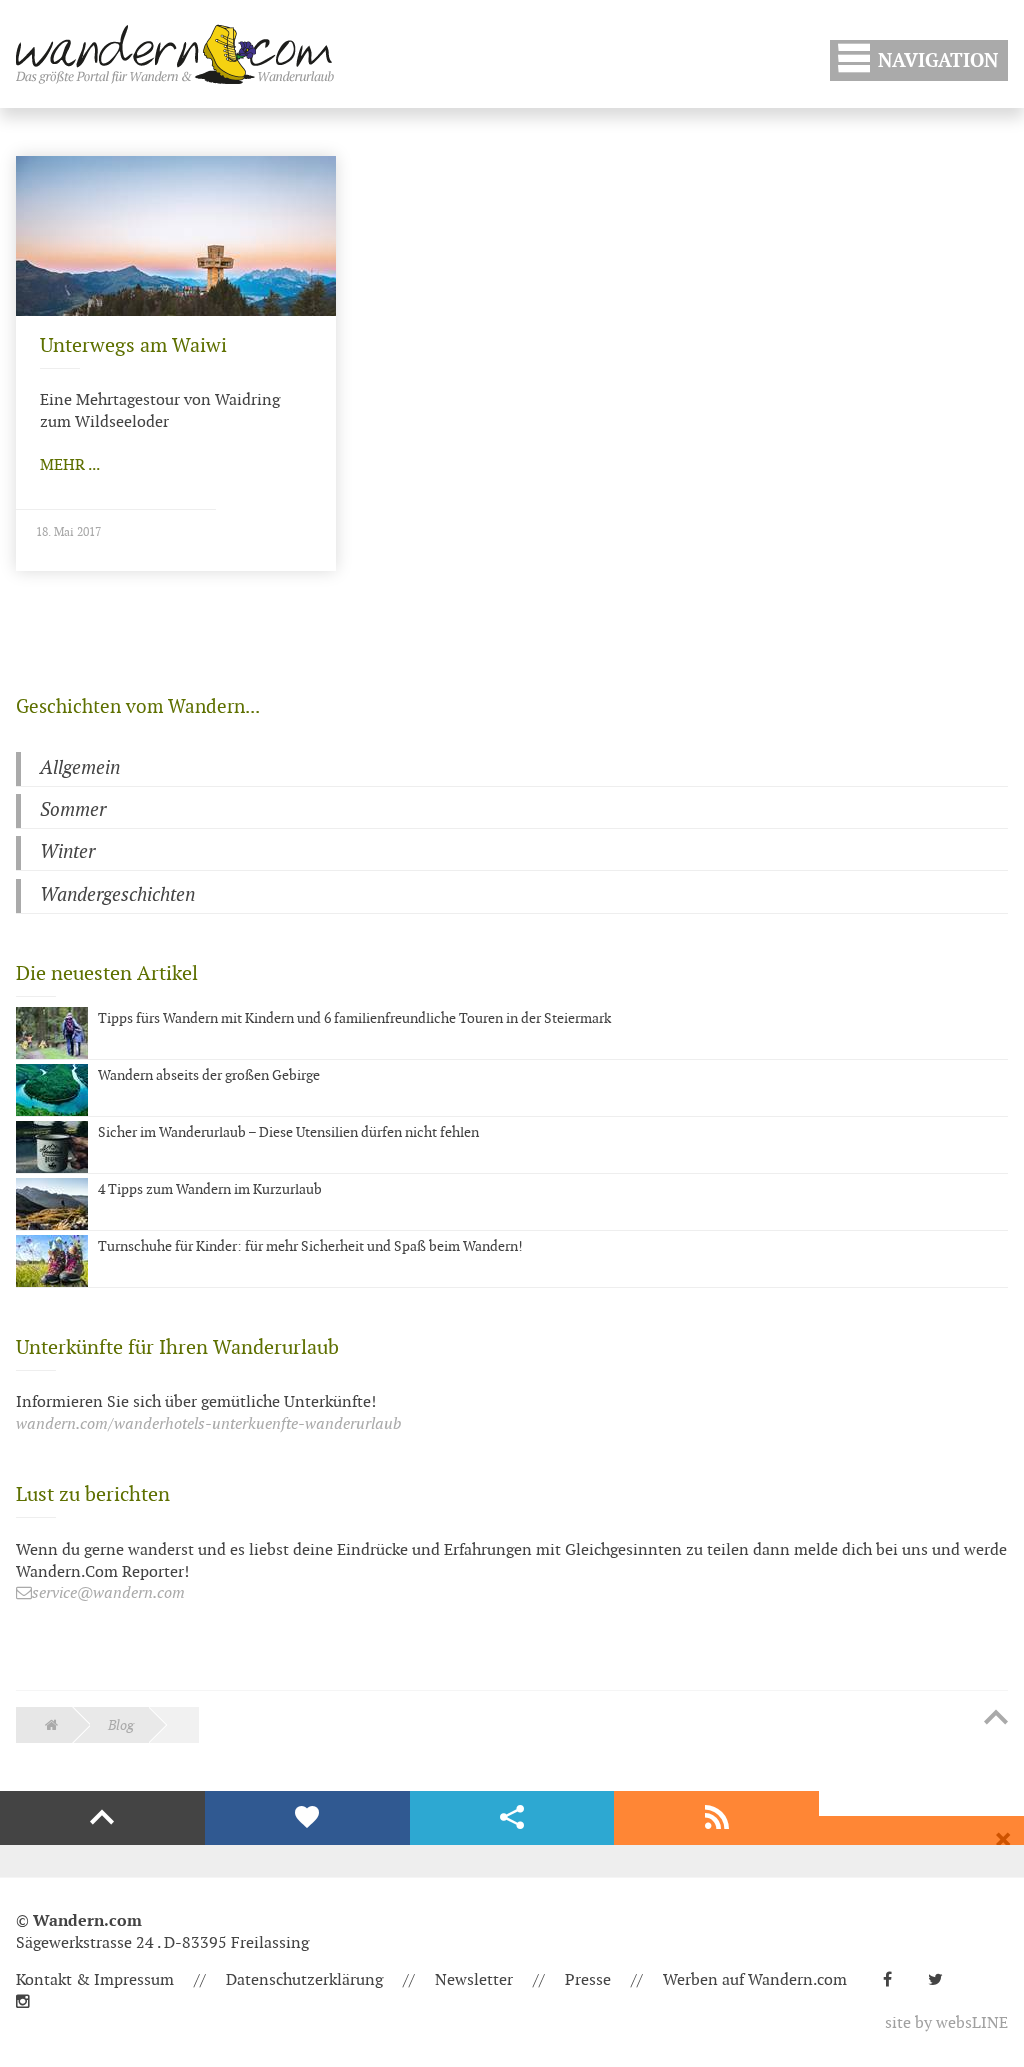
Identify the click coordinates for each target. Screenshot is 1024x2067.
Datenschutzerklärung (304, 1980)
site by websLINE (946, 2023)
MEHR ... (70, 465)
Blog (121, 1725)
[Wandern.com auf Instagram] (31, 2002)
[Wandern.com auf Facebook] (895, 1980)
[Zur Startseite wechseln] (175, 54)
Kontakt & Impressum (95, 1980)
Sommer (73, 810)
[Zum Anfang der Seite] (996, 1719)
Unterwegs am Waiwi (133, 346)
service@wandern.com (108, 1593)
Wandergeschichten (117, 895)
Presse (588, 1980)
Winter (67, 852)
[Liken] (307, 1818)
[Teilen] (512, 1818)
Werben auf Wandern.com (755, 1980)
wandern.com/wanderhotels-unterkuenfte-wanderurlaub (208, 1424)
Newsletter (474, 1980)
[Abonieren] (716, 1818)
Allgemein (80, 768)
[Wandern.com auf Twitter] (943, 1980)
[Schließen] (1003, 1840)
